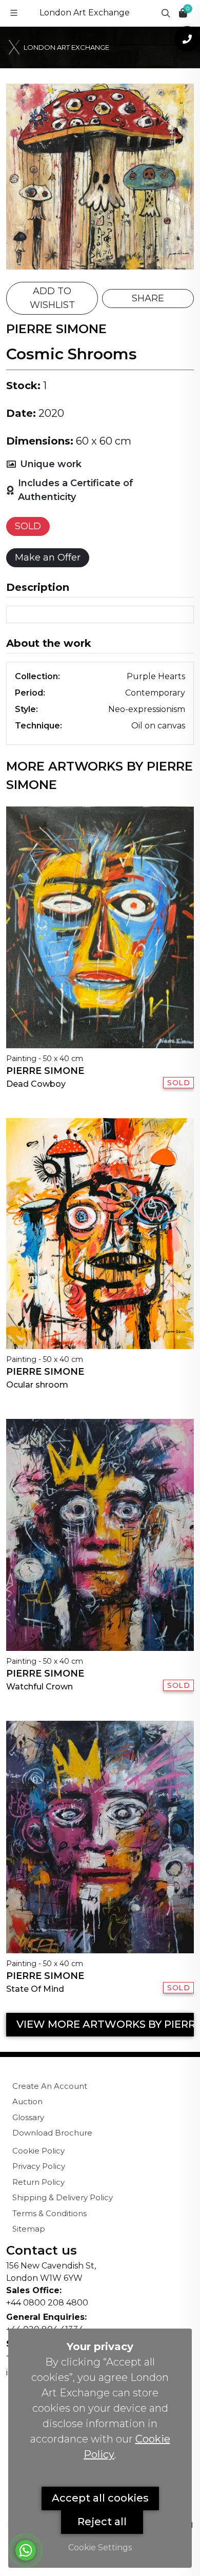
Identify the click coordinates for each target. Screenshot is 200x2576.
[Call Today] (187, 39)
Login (142, 456)
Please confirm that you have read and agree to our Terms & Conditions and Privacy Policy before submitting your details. (106, 333)
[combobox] (62, 270)
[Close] (176, 11)
